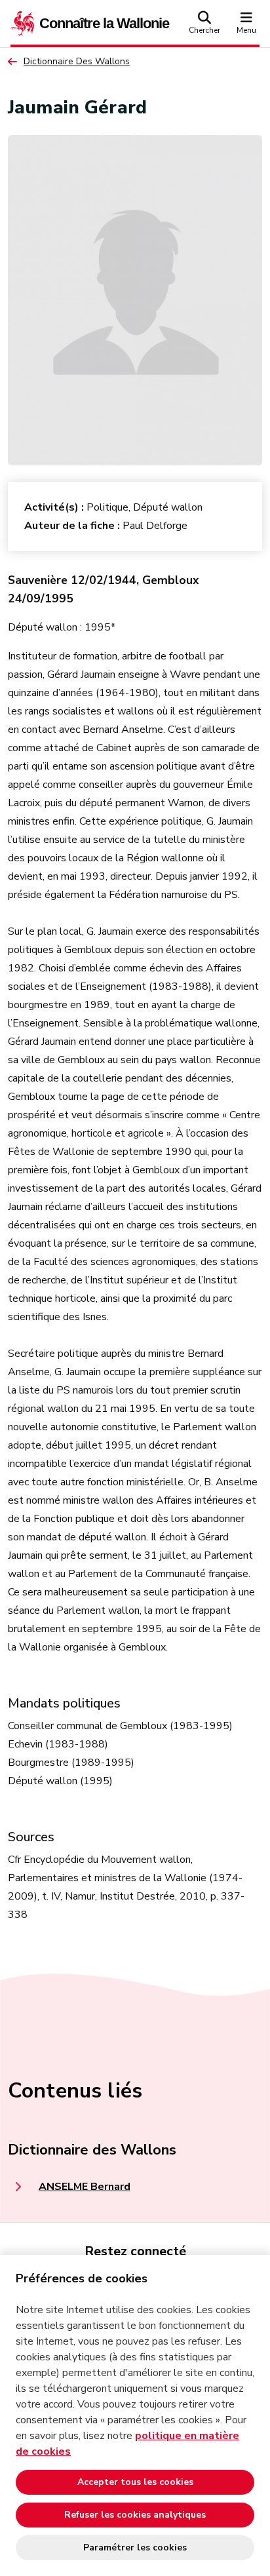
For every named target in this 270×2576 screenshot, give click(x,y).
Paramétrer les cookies (135, 2547)
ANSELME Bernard (85, 2187)
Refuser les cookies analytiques (135, 2515)
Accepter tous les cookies (135, 2482)
